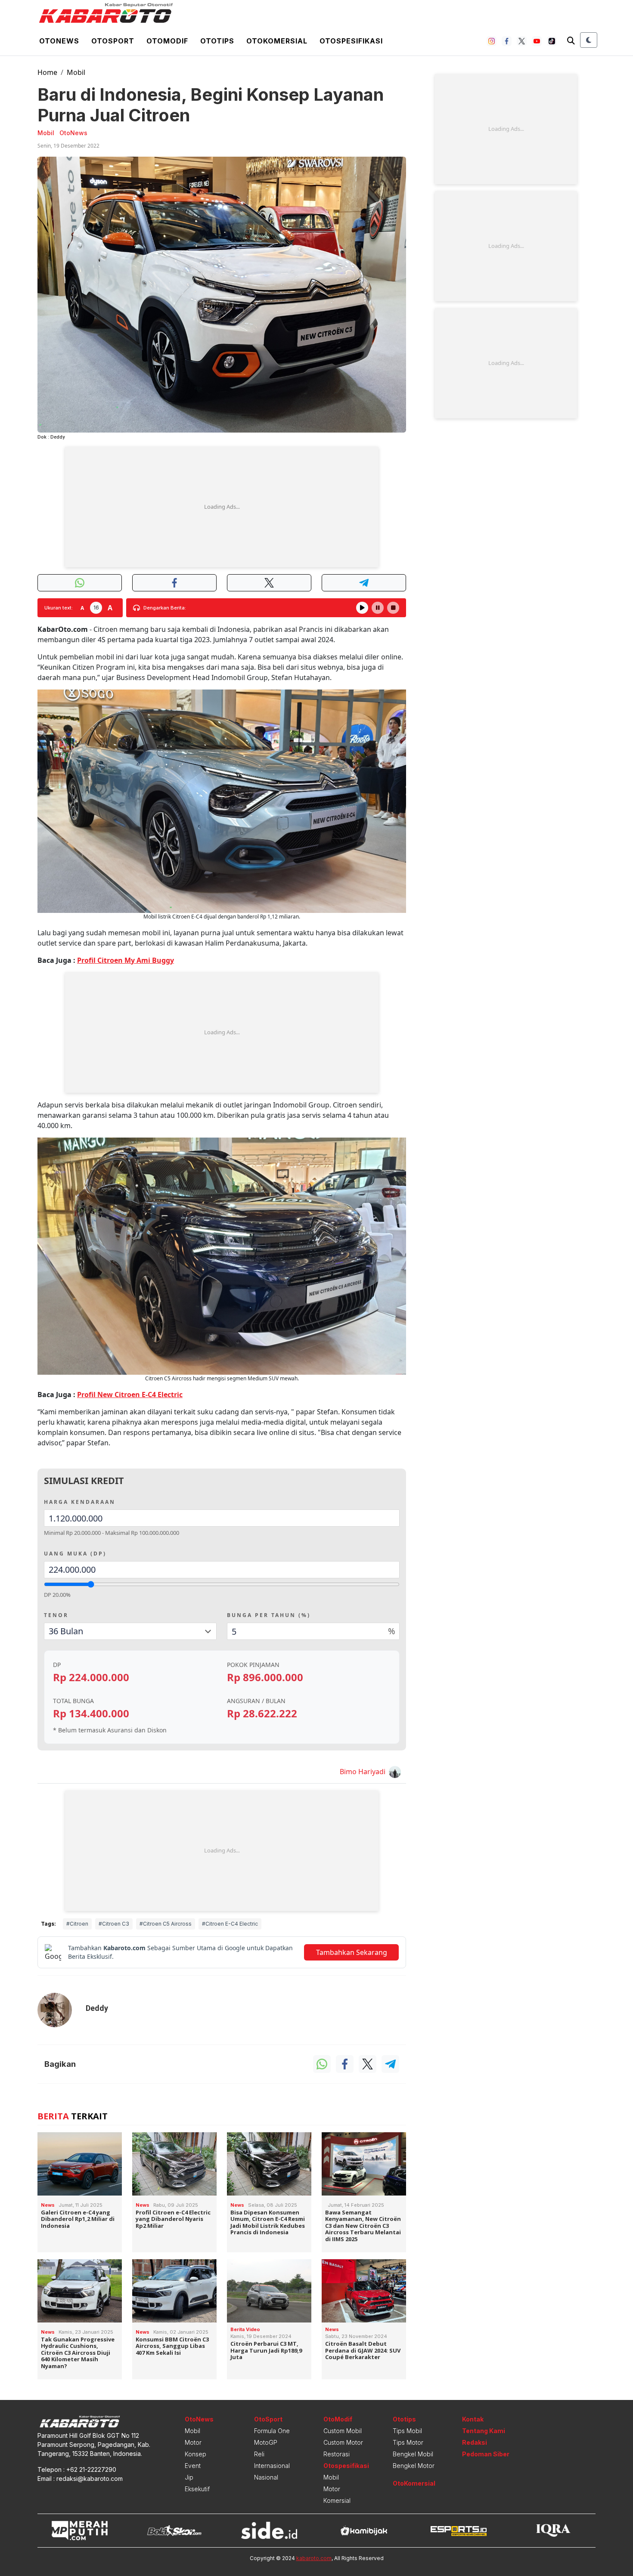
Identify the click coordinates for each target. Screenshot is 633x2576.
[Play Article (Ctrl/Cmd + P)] (362, 608)
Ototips (217, 41)
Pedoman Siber (486, 2454)
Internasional (272, 2466)
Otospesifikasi (351, 41)
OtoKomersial (414, 2483)
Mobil (76, 72)
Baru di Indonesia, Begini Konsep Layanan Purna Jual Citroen (211, 105)
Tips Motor (408, 2442)
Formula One (272, 2431)
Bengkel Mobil (413, 2454)
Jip (189, 2477)
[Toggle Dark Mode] (589, 40)
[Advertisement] (222, 507)
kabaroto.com (314, 2558)
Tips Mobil (407, 2431)
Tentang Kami (484, 2431)
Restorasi (337, 2454)
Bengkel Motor (414, 2466)
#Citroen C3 (114, 1924)
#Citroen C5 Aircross (166, 1924)
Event (193, 2466)
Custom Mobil (343, 2431)
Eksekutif (197, 2489)
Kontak (473, 2419)
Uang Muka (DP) (75, 1554)
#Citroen (77, 1924)
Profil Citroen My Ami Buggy (126, 960)
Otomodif (167, 41)
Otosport (113, 41)
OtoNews (199, 2419)
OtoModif (338, 2419)
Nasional (266, 2477)
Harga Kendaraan (80, 1502)
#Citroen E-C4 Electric (230, 1924)
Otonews (59, 41)
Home (47, 72)
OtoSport (268, 2419)
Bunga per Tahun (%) (269, 1615)
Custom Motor (343, 2442)
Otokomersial (277, 41)
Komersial (337, 2500)
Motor (193, 2442)
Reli (259, 2454)
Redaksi (475, 2442)
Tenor (56, 1615)
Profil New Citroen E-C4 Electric (130, 1395)
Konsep (195, 2454)
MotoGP (266, 2442)
